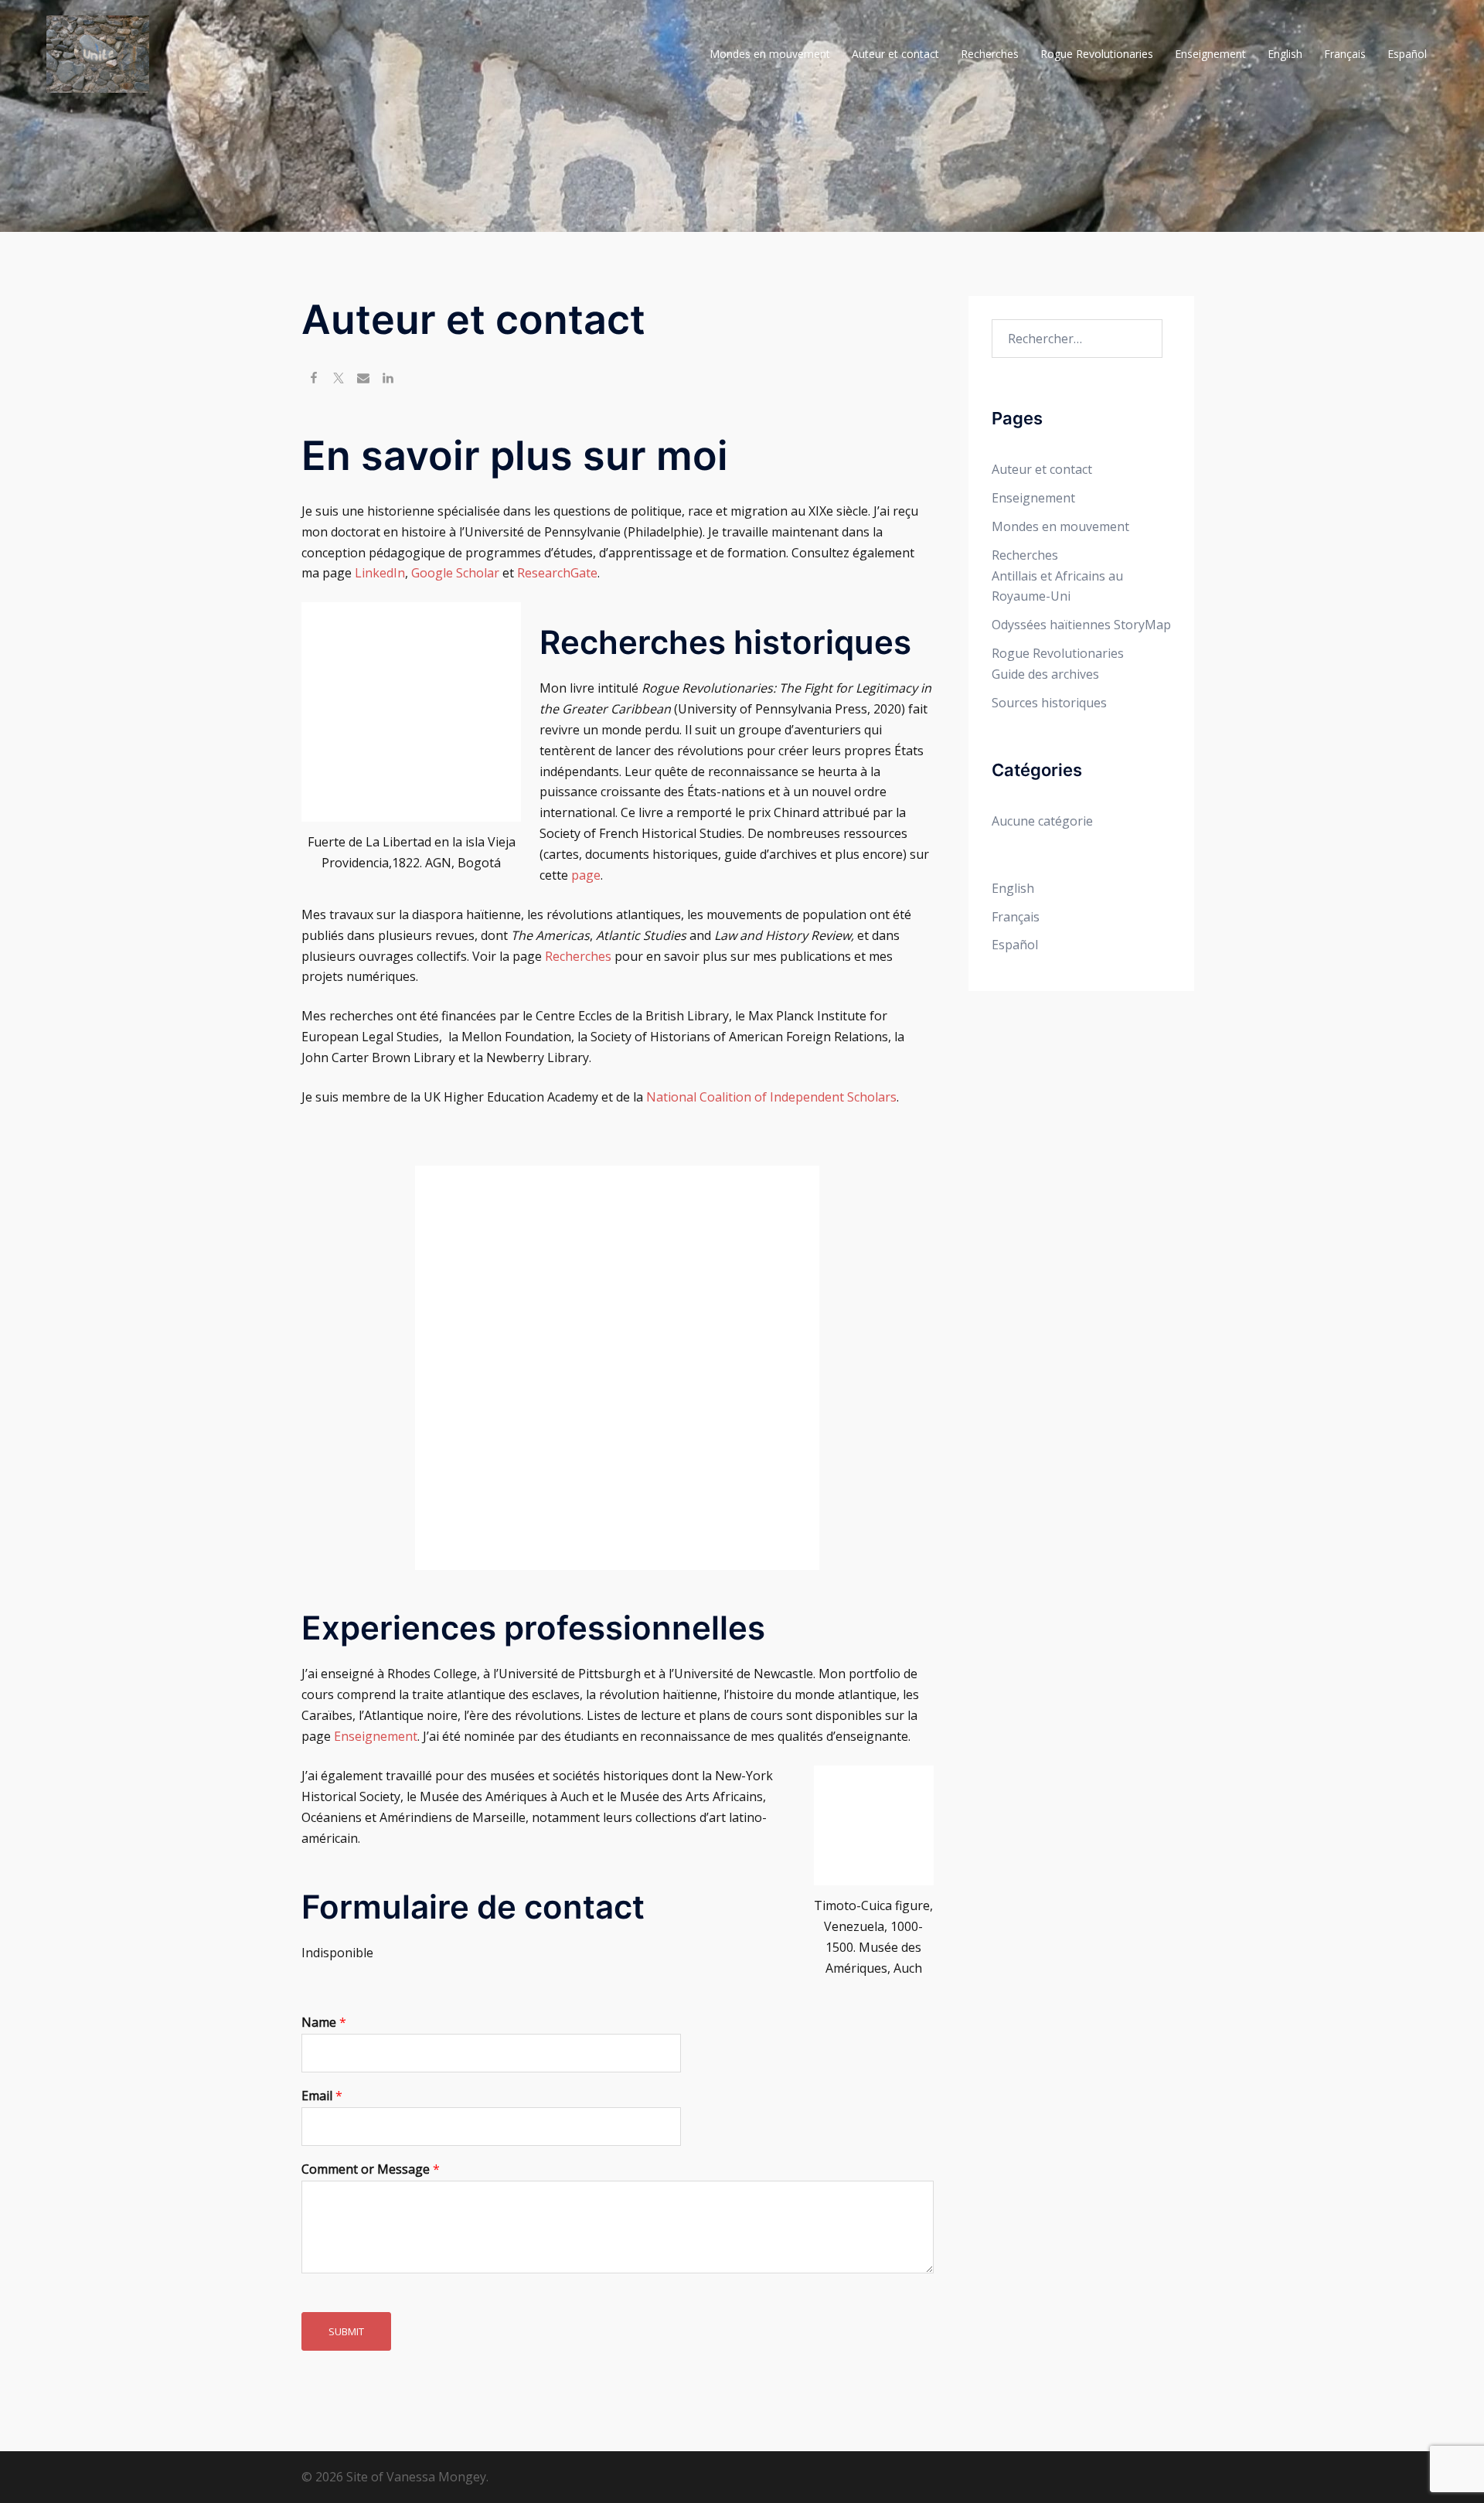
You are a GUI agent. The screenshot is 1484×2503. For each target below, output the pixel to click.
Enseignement (1210, 54)
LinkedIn (380, 573)
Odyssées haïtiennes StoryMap (1081, 625)
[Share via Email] (363, 380)
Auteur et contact (895, 54)
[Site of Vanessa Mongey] (98, 53)
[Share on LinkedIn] (388, 380)
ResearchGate (557, 573)
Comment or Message (371, 2169)
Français (1345, 54)
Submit (346, 2331)
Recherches (990, 54)
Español (1407, 54)
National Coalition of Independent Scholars (771, 1097)
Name (324, 2023)
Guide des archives (1045, 674)
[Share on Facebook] (314, 380)
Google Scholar (455, 573)
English (1285, 54)
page (586, 875)
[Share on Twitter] (339, 380)
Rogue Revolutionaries (1097, 54)
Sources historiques (1049, 703)
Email (322, 2096)
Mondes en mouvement (770, 54)
